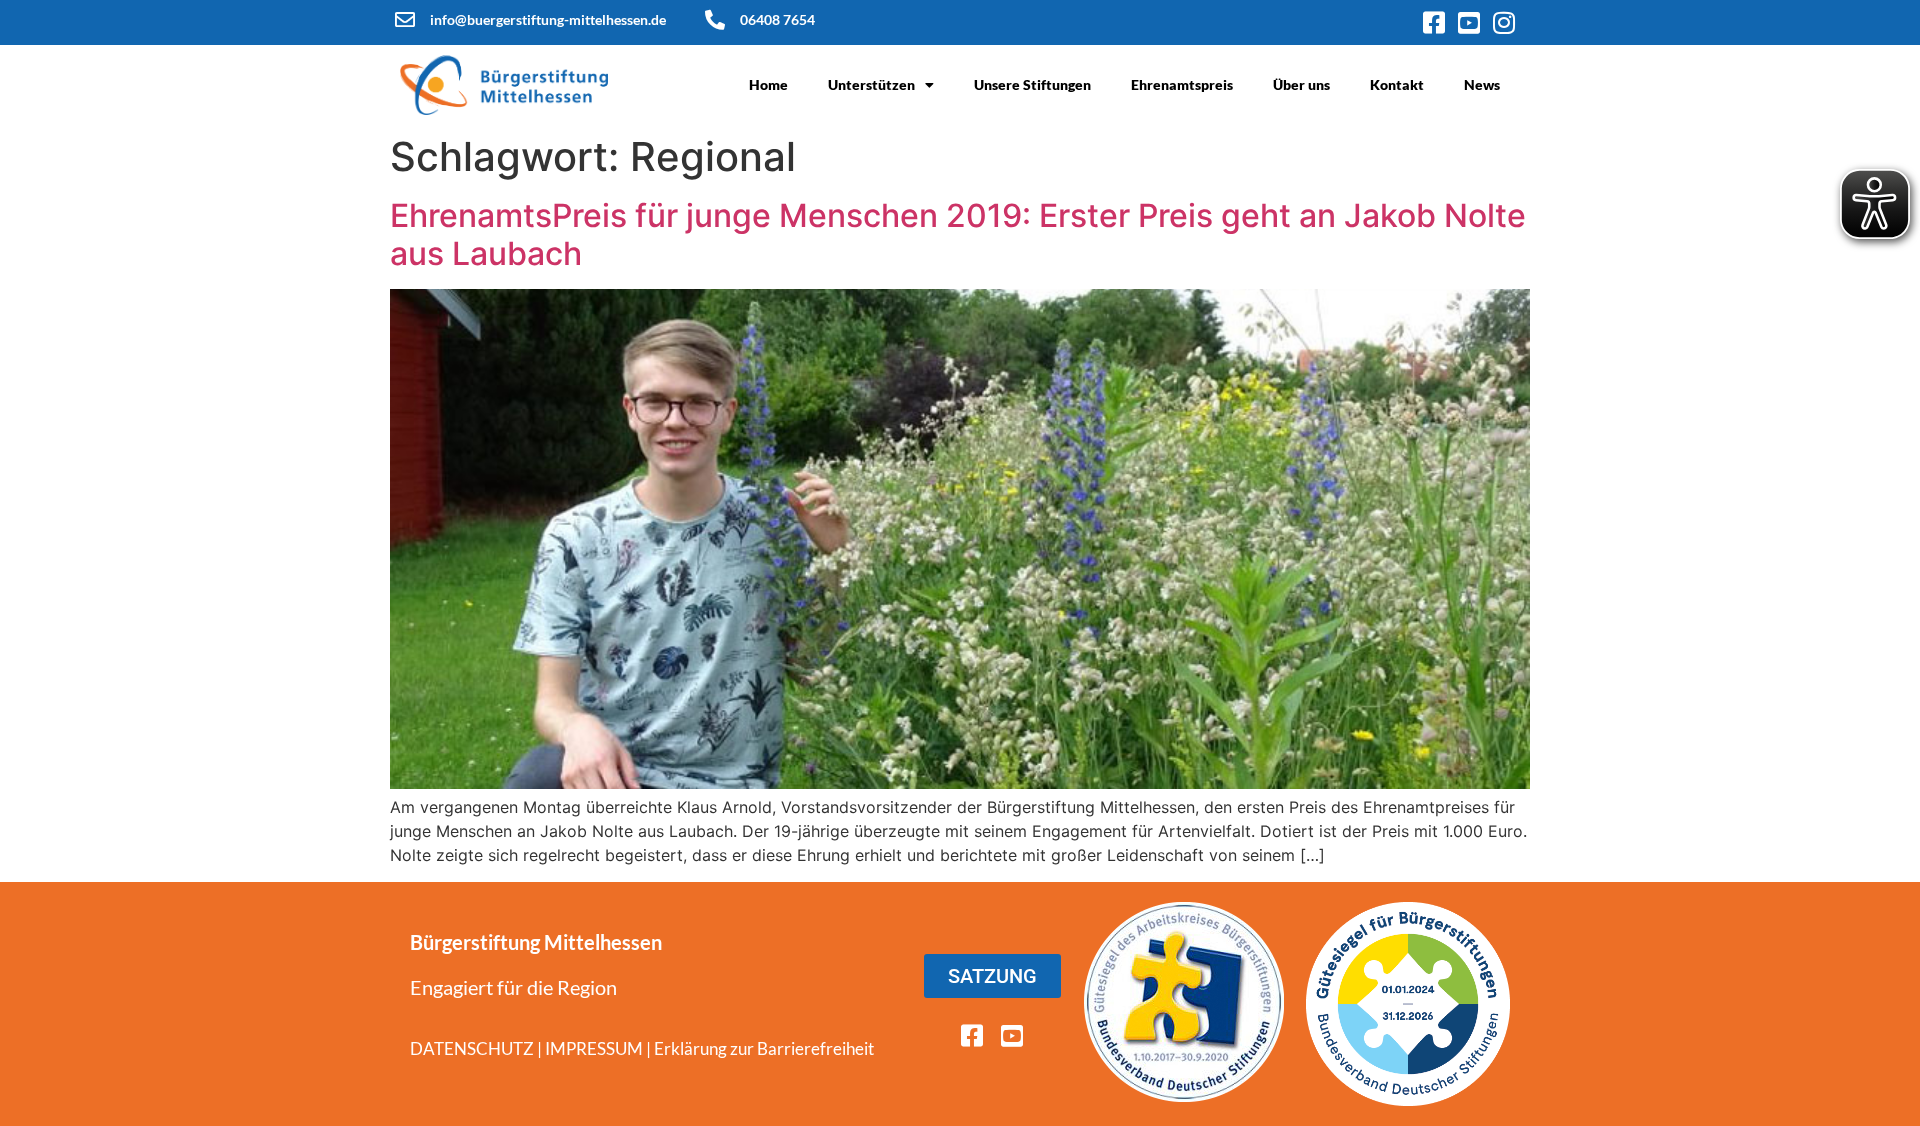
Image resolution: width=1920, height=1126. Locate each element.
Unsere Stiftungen (1032, 84)
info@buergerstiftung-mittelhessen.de (548, 19)
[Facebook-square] (1433, 22)
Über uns (1301, 84)
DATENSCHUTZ (472, 1048)
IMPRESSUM (594, 1048)
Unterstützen (871, 84)
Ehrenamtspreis (1182, 84)
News (1482, 84)
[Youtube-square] (1468, 22)
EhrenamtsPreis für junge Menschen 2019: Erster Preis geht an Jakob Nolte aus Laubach (958, 234)
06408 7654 (777, 19)
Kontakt (1397, 84)
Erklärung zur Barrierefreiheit (764, 1048)
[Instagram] (1503, 22)
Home (768, 84)
